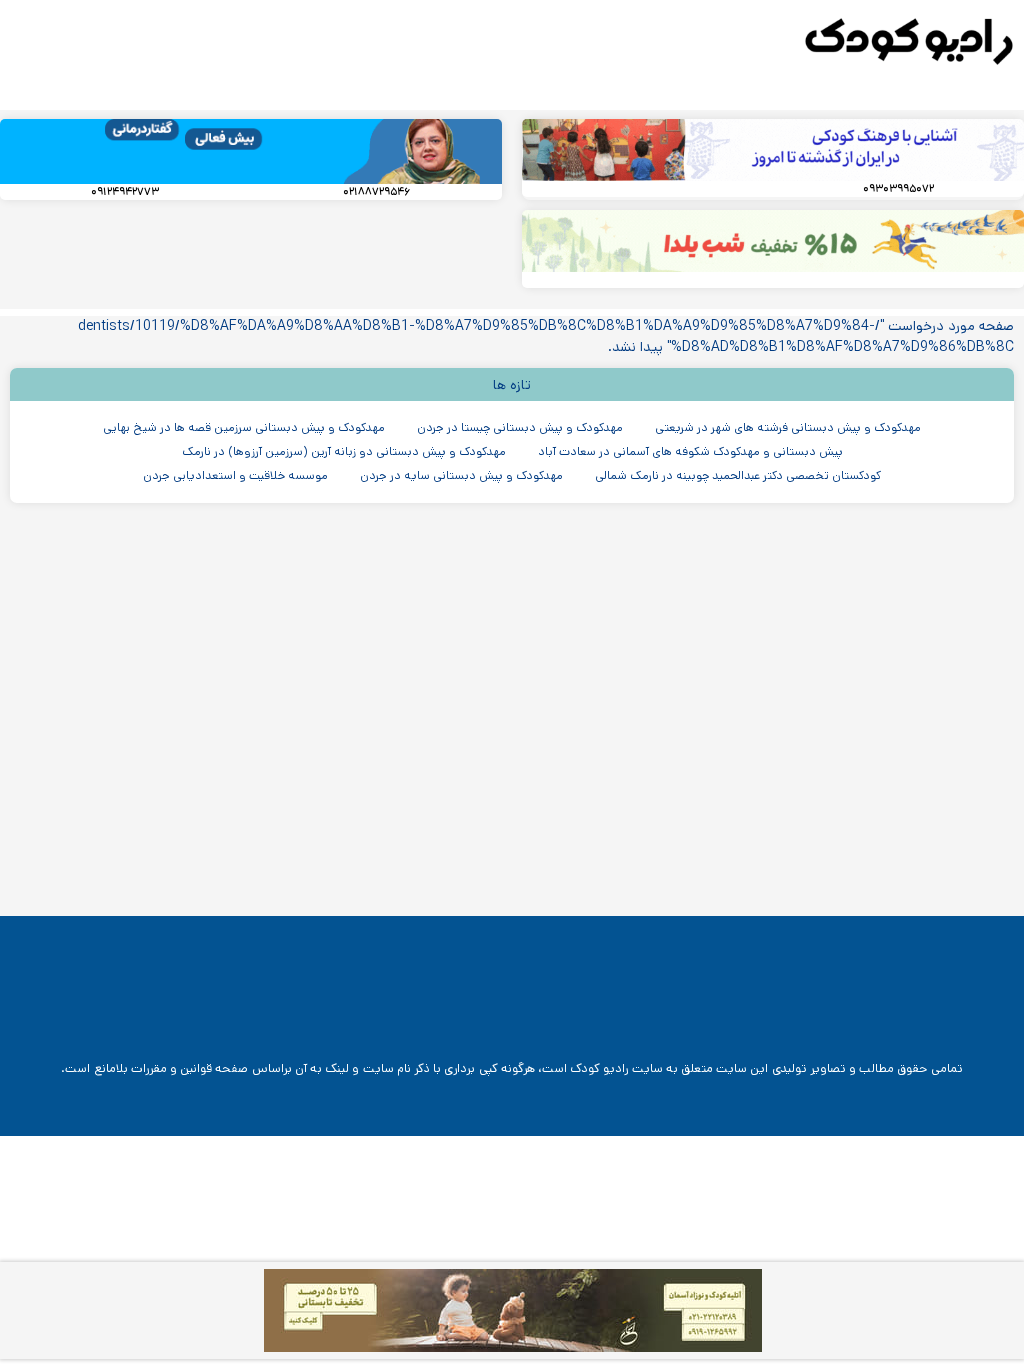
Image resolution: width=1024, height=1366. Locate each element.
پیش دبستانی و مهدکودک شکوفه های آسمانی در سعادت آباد (690, 451)
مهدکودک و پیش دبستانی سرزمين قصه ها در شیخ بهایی (244, 427)
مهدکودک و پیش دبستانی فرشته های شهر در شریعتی (788, 427)
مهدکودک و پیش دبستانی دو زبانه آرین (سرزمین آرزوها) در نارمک (344, 451)
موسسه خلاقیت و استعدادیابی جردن (235, 475)
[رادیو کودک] (909, 42)
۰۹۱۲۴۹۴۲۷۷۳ (125, 192)
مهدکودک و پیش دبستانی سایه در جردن (461, 475)
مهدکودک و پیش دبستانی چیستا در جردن (520, 427)
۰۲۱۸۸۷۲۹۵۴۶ (376, 192)
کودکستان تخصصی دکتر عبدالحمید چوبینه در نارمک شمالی (738, 475)
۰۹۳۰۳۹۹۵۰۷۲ (898, 189)
